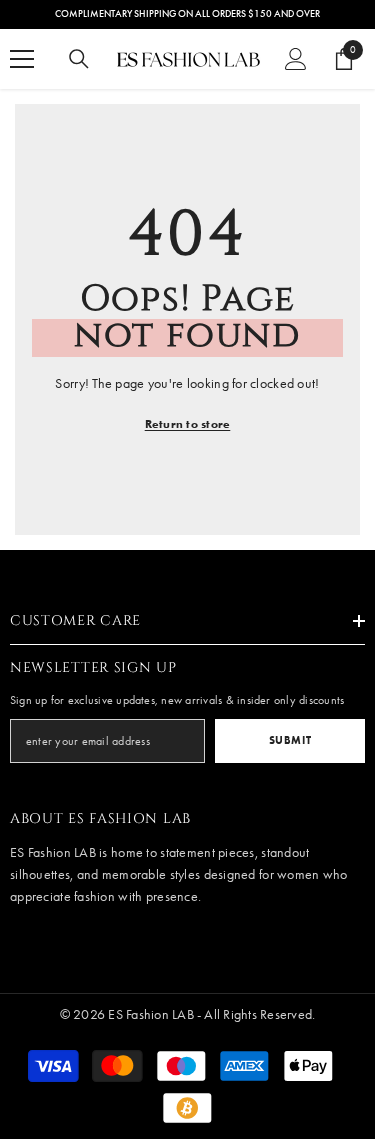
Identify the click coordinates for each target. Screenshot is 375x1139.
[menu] (22, 59)
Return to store (188, 423)
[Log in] (296, 59)
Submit (290, 740)
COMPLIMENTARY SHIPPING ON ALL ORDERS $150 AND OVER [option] (187, 14)
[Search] (79, 59)
